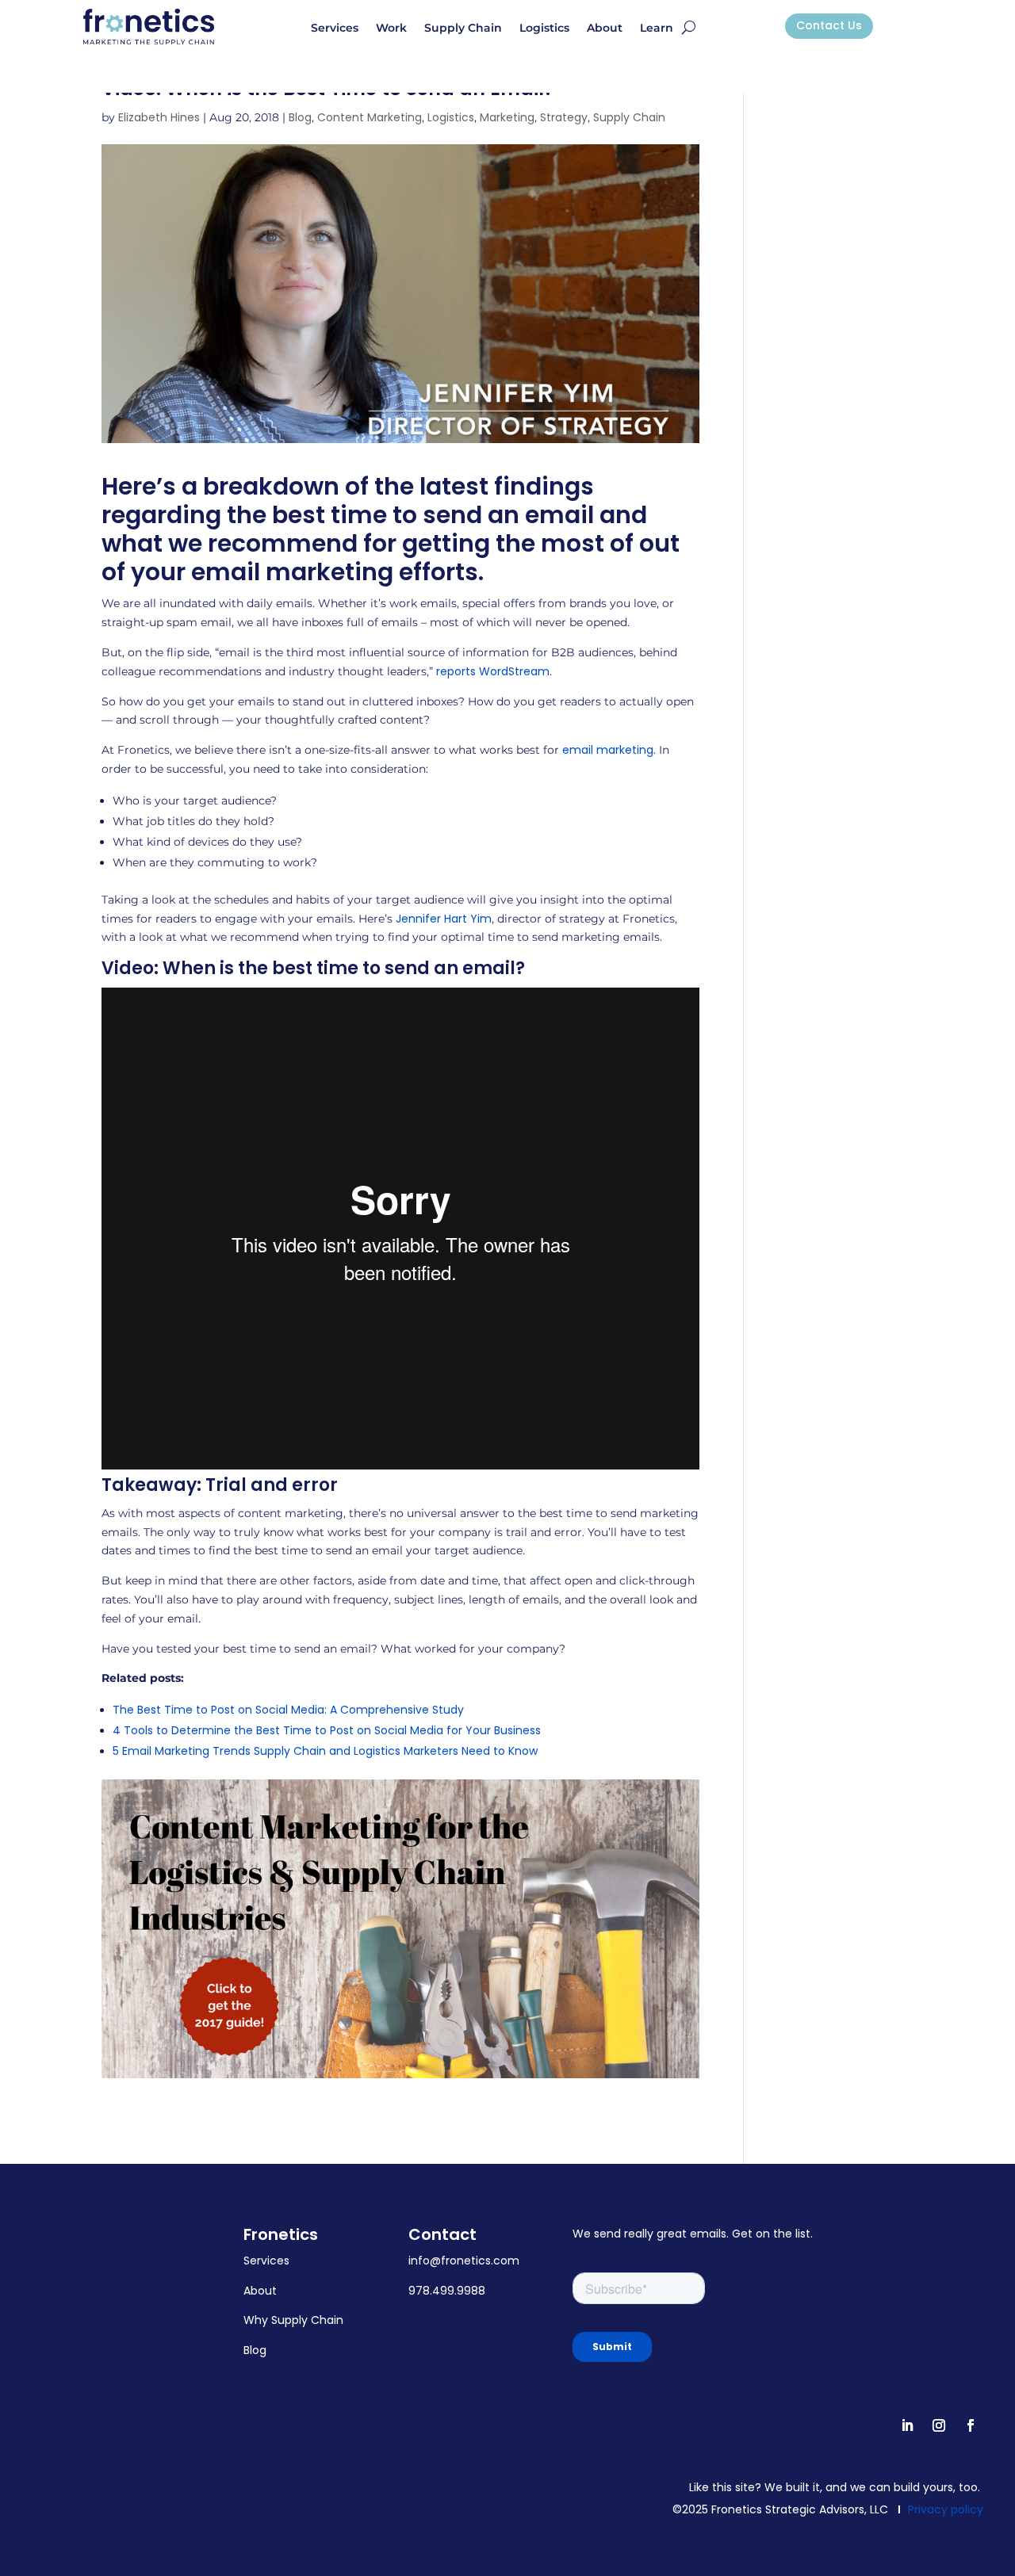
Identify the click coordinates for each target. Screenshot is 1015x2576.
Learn (657, 29)
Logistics (544, 29)
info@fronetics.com (464, 2261)
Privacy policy (946, 2509)
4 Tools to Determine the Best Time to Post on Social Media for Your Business (327, 1730)
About (605, 29)
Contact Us (829, 25)
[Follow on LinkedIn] (907, 2425)
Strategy (564, 117)
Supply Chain (463, 29)
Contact (442, 2234)
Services (335, 29)
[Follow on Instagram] (939, 2425)
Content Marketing (370, 117)
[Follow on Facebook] (971, 2425)
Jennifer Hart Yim (444, 919)
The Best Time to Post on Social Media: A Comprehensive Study (288, 1710)
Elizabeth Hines (159, 117)
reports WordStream (493, 671)
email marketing (608, 750)
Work (391, 29)
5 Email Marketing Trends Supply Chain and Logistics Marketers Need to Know (325, 1751)
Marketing (507, 117)
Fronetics (281, 2234)
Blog (300, 117)
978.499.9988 (447, 2291)
